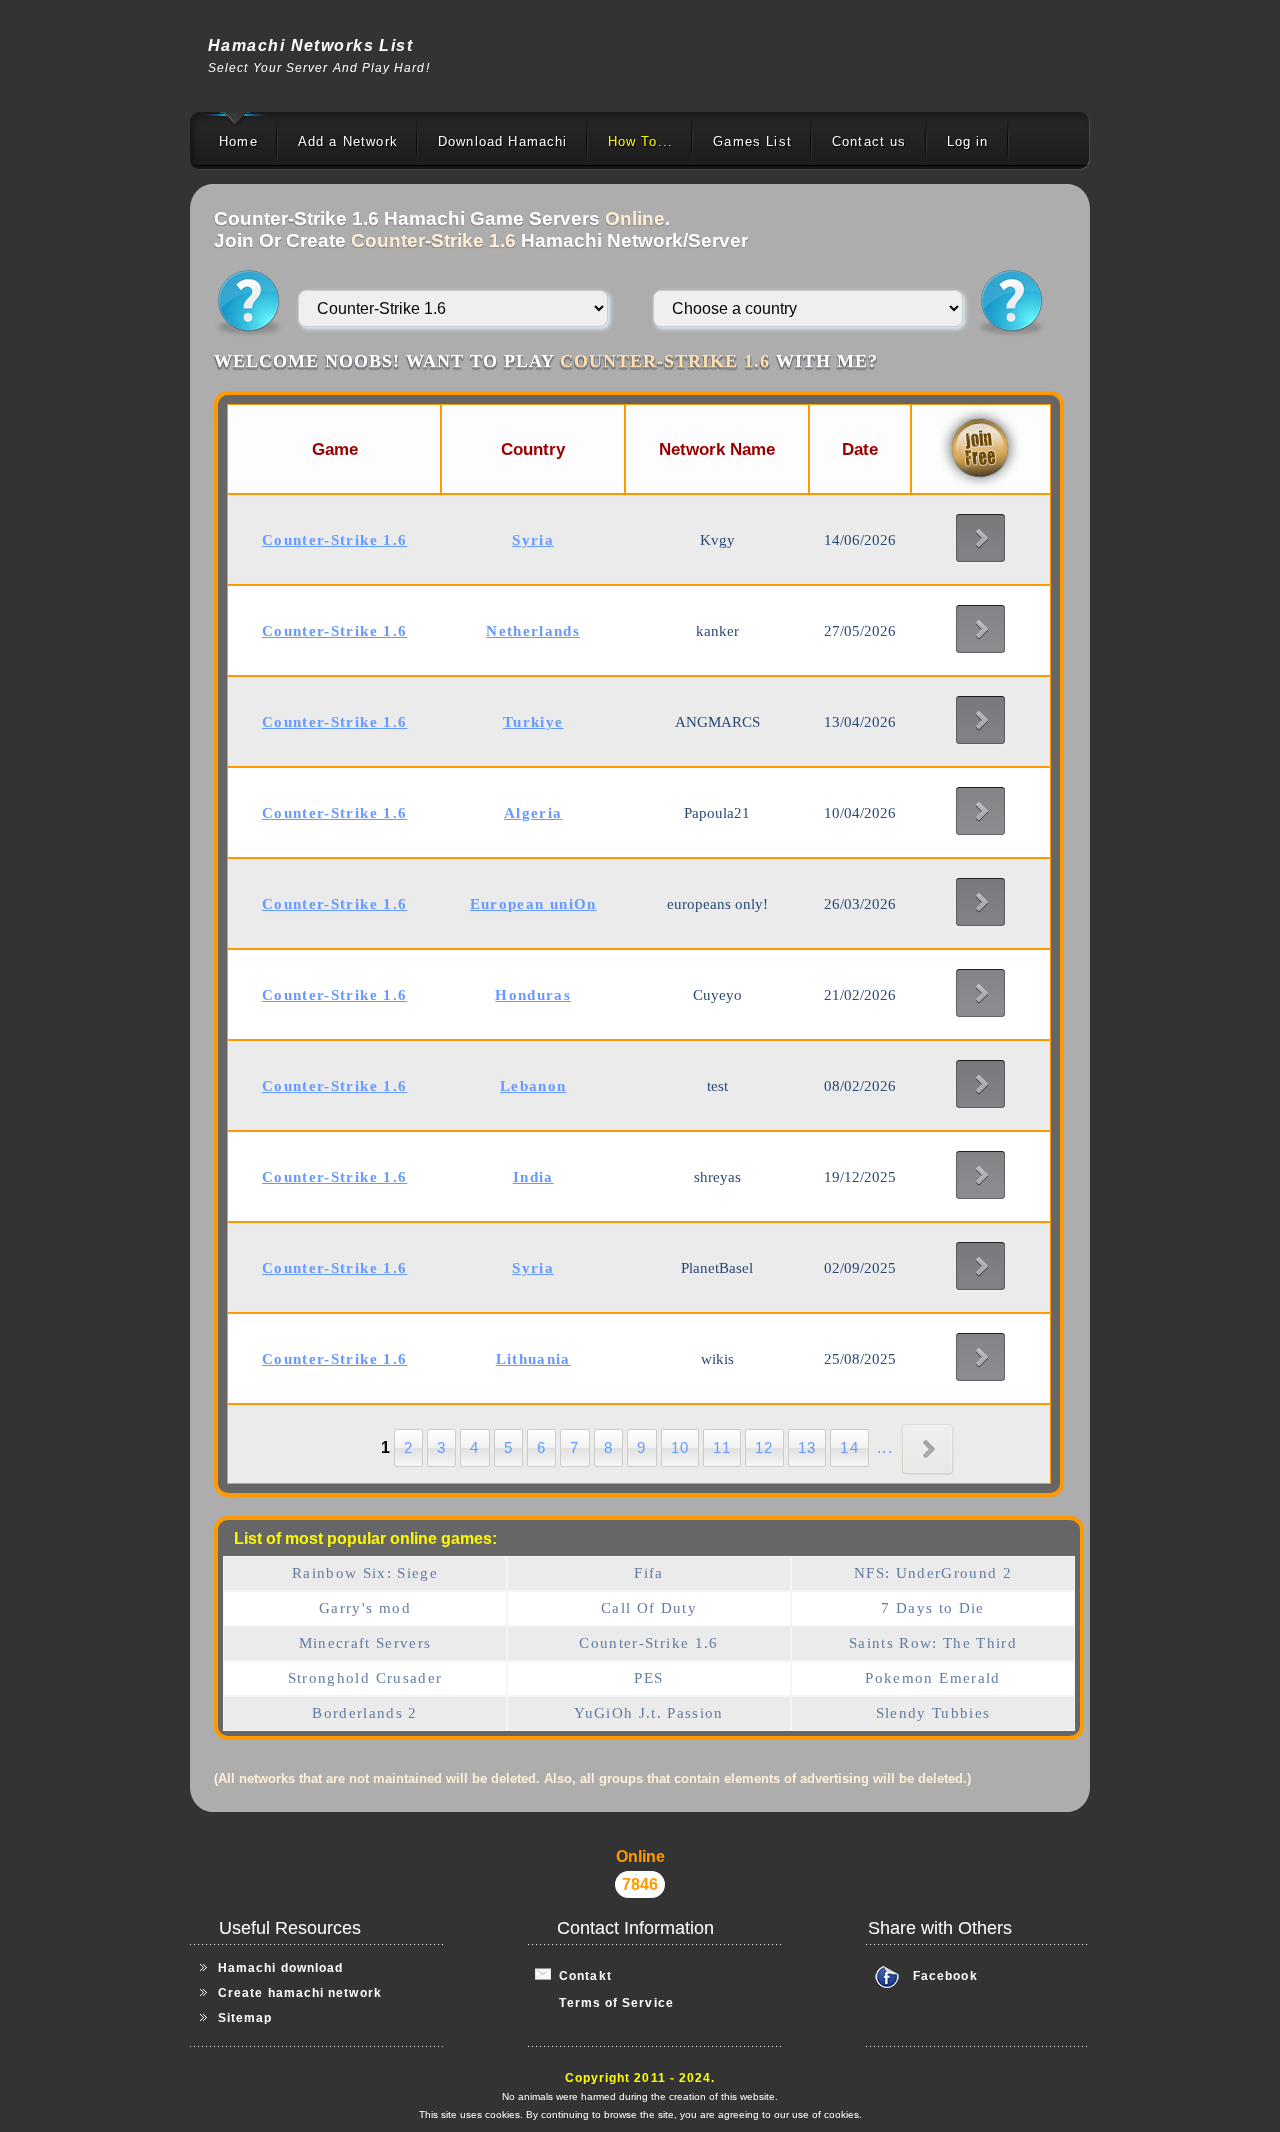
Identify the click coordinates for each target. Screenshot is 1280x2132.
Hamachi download (280, 1968)
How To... (641, 141)
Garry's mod (365, 1608)
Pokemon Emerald (932, 1678)
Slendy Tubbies (933, 1713)
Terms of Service (604, 2003)
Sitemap (245, 2018)
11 (722, 1447)
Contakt (581, 1976)
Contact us (869, 141)
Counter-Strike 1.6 (648, 1643)
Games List (752, 141)
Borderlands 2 (365, 1713)
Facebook (945, 1976)
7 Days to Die (933, 1608)
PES (648, 1678)
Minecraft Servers (365, 1643)
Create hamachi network (300, 1993)
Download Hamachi (503, 141)
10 (680, 1447)
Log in (968, 141)
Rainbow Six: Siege (365, 1573)
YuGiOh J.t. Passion (649, 1713)
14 (849, 1447)
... (885, 1447)
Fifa (648, 1573)
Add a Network (348, 141)
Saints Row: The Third (933, 1643)
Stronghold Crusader (365, 1678)
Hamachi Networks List (310, 45)
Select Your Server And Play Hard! (319, 68)
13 (807, 1447)
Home (238, 141)
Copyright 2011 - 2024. (640, 2078)
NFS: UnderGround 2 (933, 1573)
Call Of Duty (649, 1608)
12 (764, 1447)
